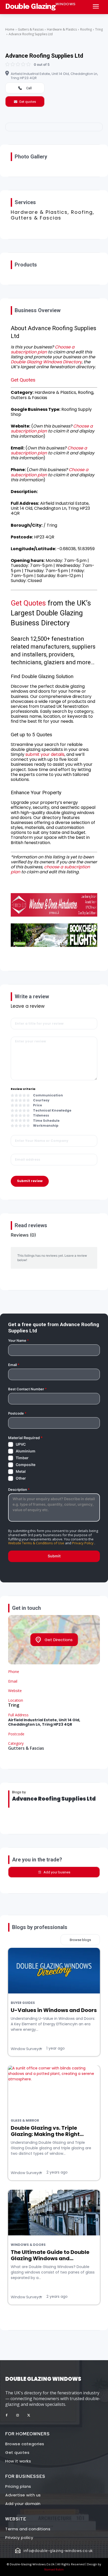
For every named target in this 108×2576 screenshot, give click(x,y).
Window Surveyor (26, 2049)
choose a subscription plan (50, 869)
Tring (99, 29)
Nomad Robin (54, 2569)
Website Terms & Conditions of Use (36, 1543)
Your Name (18, 1341)
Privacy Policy (83, 1543)
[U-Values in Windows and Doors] (54, 1971)
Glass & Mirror (25, 2121)
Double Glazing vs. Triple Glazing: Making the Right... (47, 2131)
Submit (54, 1556)
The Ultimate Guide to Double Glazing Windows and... (50, 2255)
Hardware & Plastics (62, 29)
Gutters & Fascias (31, 29)
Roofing (86, 29)
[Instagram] (18, 2415)
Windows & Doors (28, 2245)
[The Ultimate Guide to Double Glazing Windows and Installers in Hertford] (54, 2213)
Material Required (25, 1438)
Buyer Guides (23, 2003)
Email (14, 1365)
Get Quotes (23, 380)
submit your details (45, 754)
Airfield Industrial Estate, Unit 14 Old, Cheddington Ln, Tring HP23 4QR (54, 76)
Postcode (17, 1413)
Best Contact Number (27, 1389)
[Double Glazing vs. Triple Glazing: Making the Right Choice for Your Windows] (54, 2088)
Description (19, 1490)
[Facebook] (7, 2415)
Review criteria (23, 1089)
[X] (29, 2415)
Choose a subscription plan (43, 349)
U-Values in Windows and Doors (54, 2010)
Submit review (30, 1181)
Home (10, 29)
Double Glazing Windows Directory (46, 362)
